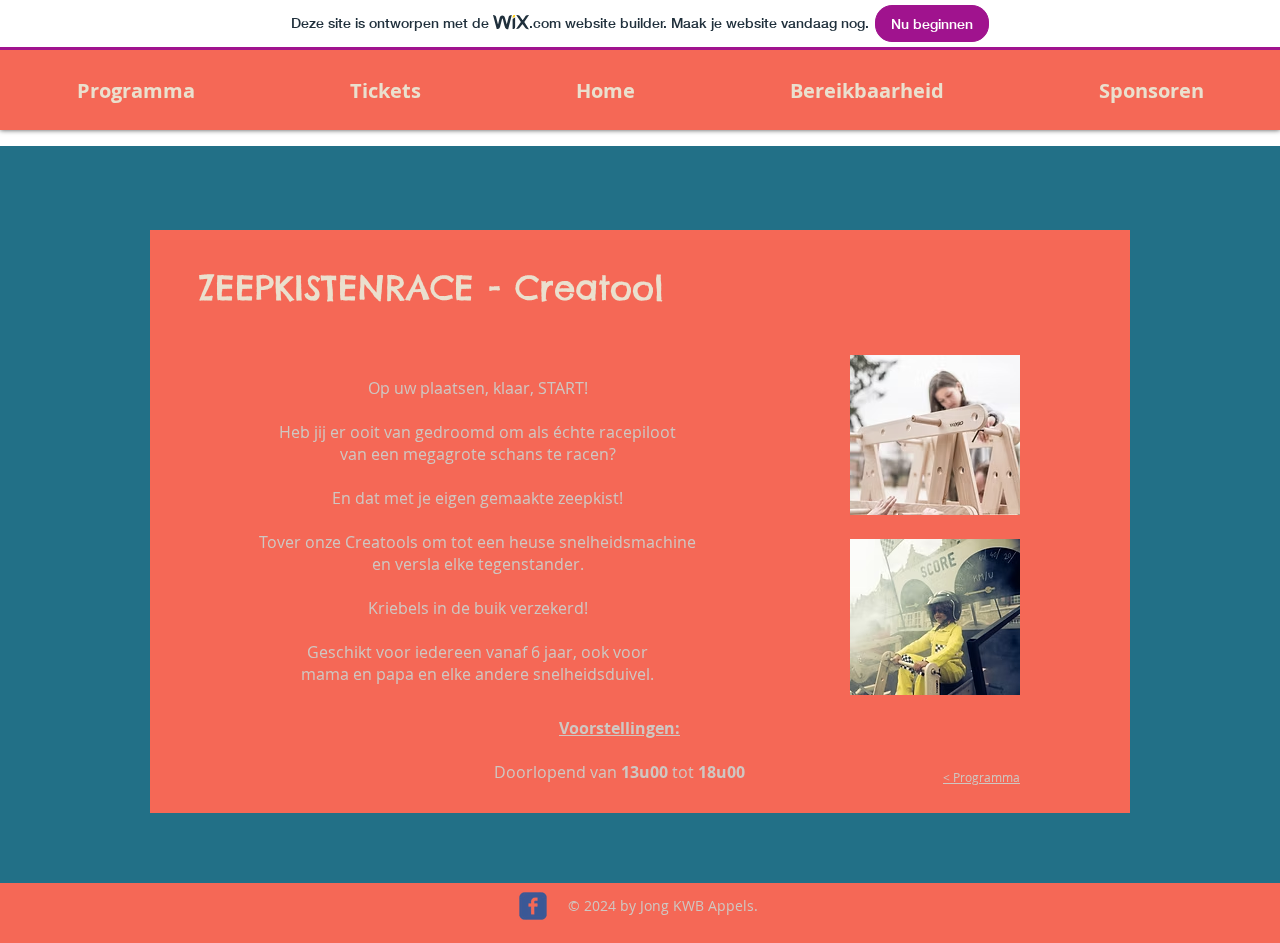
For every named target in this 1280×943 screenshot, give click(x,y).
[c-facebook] (533, 906)
